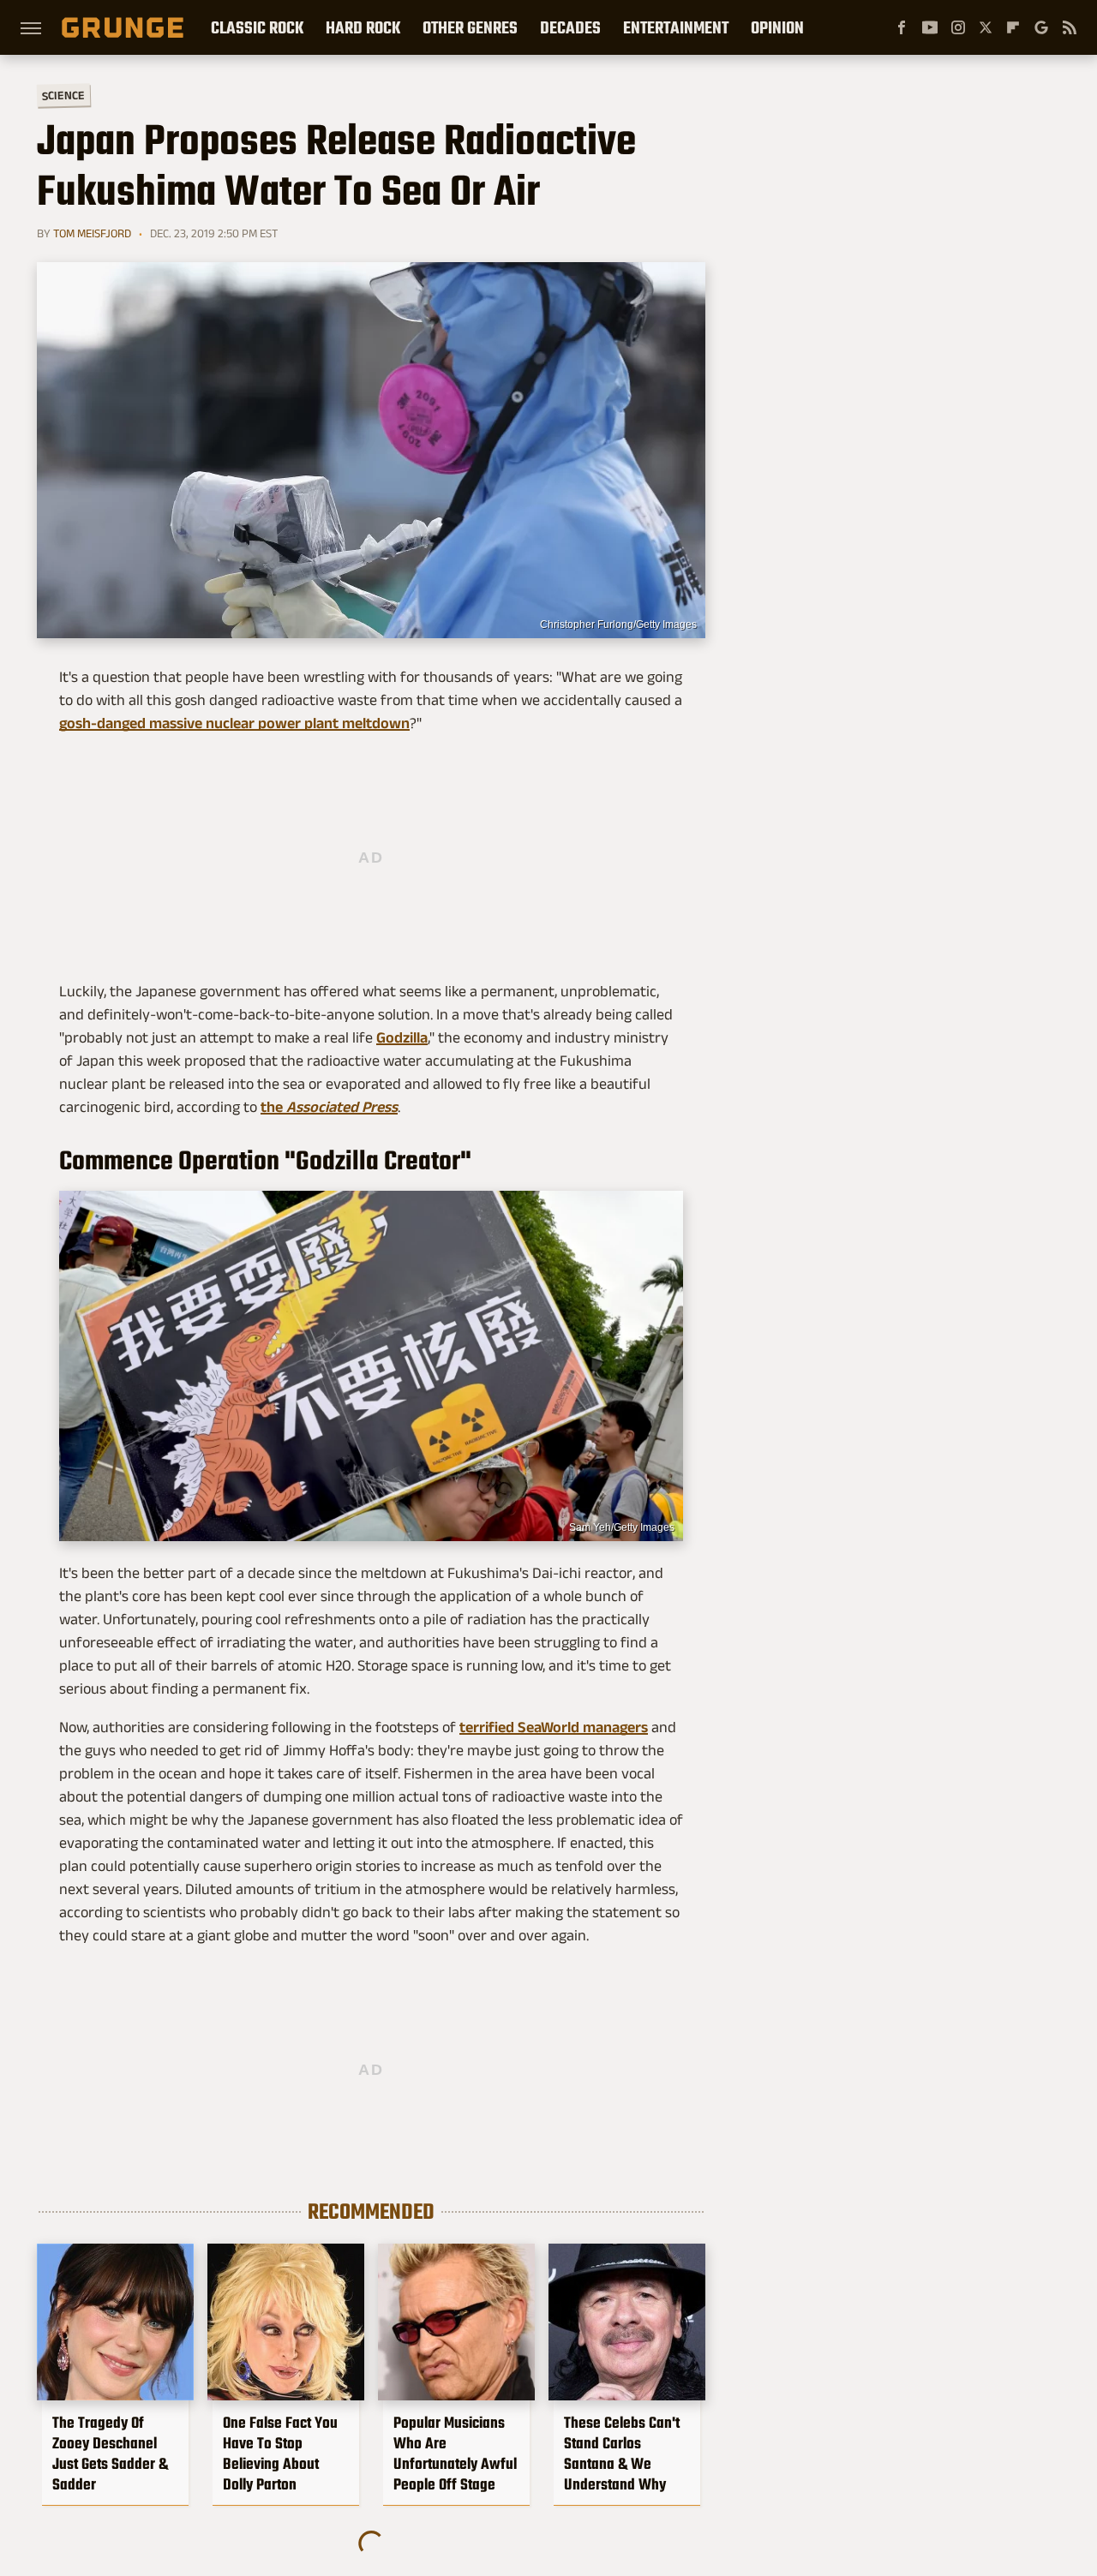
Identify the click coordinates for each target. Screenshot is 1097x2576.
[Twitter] (986, 27)
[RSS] (1070, 27)
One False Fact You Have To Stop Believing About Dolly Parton (280, 2453)
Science (63, 95)
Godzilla (402, 1037)
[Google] (1041, 27)
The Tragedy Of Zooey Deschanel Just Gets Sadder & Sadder (110, 2453)
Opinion (777, 27)
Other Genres (470, 27)
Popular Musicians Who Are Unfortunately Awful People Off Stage (455, 2453)
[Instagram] (958, 27)
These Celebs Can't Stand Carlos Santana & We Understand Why (622, 2453)
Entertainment (676, 27)
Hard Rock (363, 27)
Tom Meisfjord (92, 233)
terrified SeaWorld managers (554, 1727)
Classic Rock (257, 27)
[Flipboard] (1013, 27)
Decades (570, 27)
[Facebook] (902, 27)
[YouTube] (930, 27)
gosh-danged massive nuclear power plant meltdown (234, 723)
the (329, 1107)
